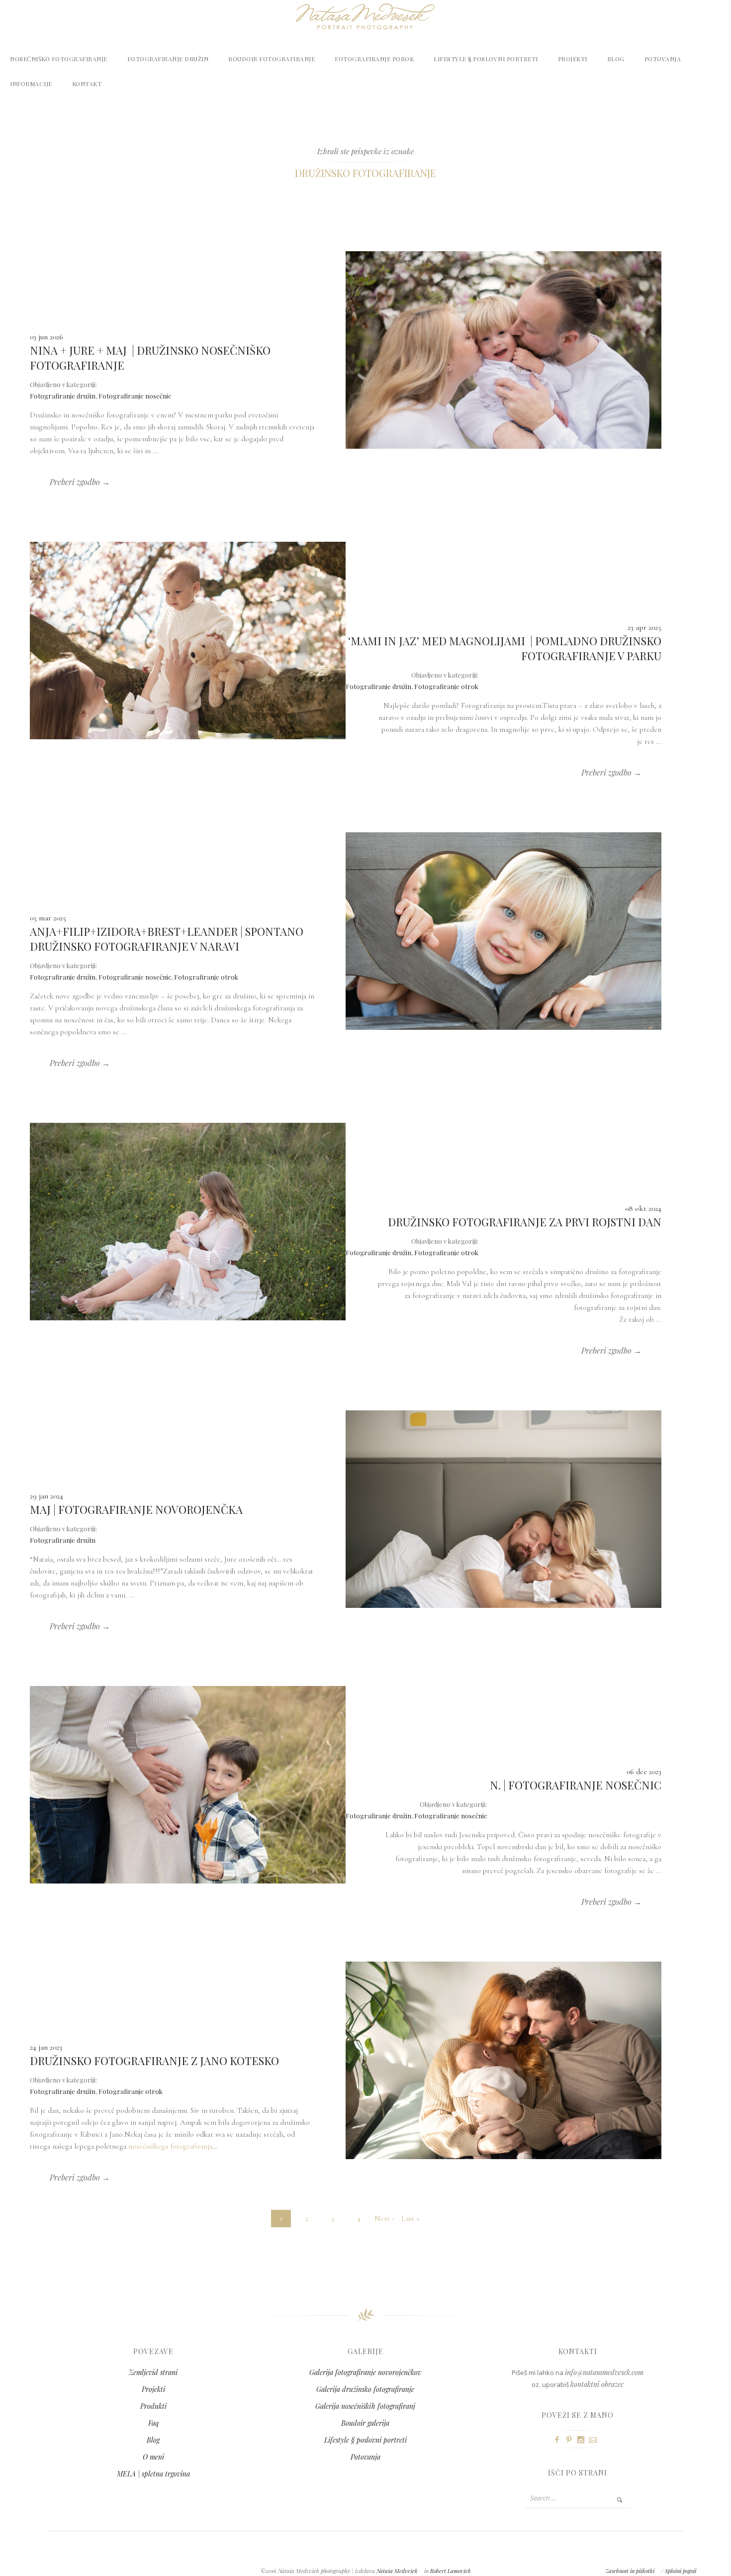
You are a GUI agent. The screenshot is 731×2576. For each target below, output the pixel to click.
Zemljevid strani (153, 2372)
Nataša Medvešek (397, 2571)
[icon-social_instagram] (583, 2440)
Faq (153, 2423)
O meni (153, 2457)
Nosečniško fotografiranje (59, 59)
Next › (384, 2218)
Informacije (31, 84)
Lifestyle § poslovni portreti (486, 59)
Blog (616, 59)
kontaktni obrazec (597, 2384)
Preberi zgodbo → (80, 482)
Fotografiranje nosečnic (135, 396)
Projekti (573, 59)
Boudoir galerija (365, 2423)
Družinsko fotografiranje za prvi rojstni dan (525, 1222)
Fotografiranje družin (168, 59)
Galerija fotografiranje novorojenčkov (365, 2372)
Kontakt (87, 84)
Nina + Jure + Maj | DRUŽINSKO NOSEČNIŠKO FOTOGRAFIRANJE (150, 358)
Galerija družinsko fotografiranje (365, 2389)
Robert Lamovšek (451, 2571)
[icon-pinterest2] (571, 2440)
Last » (411, 2218)
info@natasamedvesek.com (604, 2372)
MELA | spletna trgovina (153, 2474)
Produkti (153, 2406)
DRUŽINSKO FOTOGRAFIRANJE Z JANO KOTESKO (154, 2061)
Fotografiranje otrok (446, 686)
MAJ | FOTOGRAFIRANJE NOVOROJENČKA (136, 1509)
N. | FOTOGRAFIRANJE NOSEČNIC (576, 1785)
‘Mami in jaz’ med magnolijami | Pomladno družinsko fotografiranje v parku (505, 648)
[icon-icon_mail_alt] (595, 2440)
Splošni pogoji (681, 2571)
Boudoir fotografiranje (272, 59)
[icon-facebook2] (559, 2440)
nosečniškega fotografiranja (170, 2146)
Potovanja (663, 59)
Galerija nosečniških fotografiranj (365, 2406)
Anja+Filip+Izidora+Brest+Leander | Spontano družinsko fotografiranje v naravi (167, 939)
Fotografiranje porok (374, 59)
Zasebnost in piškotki (630, 2571)
